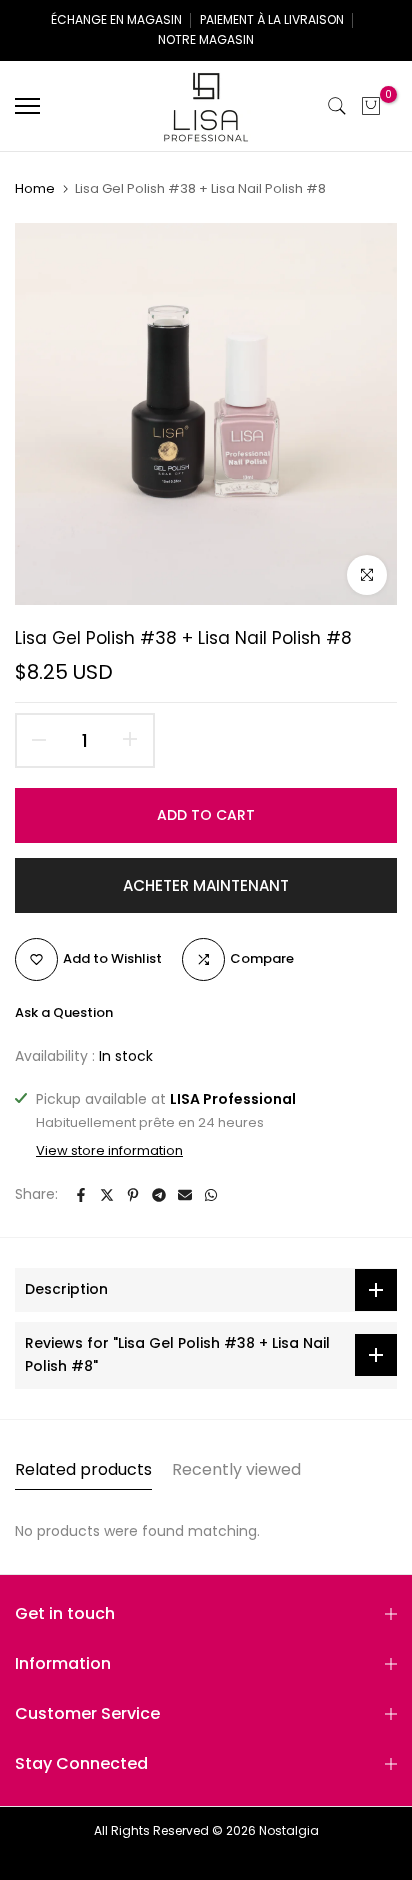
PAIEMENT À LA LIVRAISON (272, 19)
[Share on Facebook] (81, 1195)
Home (35, 189)
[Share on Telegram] (159, 1195)
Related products (83, 1469)
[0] (371, 106)
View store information (109, 1151)
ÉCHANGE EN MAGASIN (116, 19)
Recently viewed (236, 1469)
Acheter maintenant (206, 885)
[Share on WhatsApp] (211, 1195)
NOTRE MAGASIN (206, 39)
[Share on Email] (185, 1195)
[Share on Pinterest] (133, 1195)
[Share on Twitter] (107, 1195)
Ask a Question (64, 1012)
